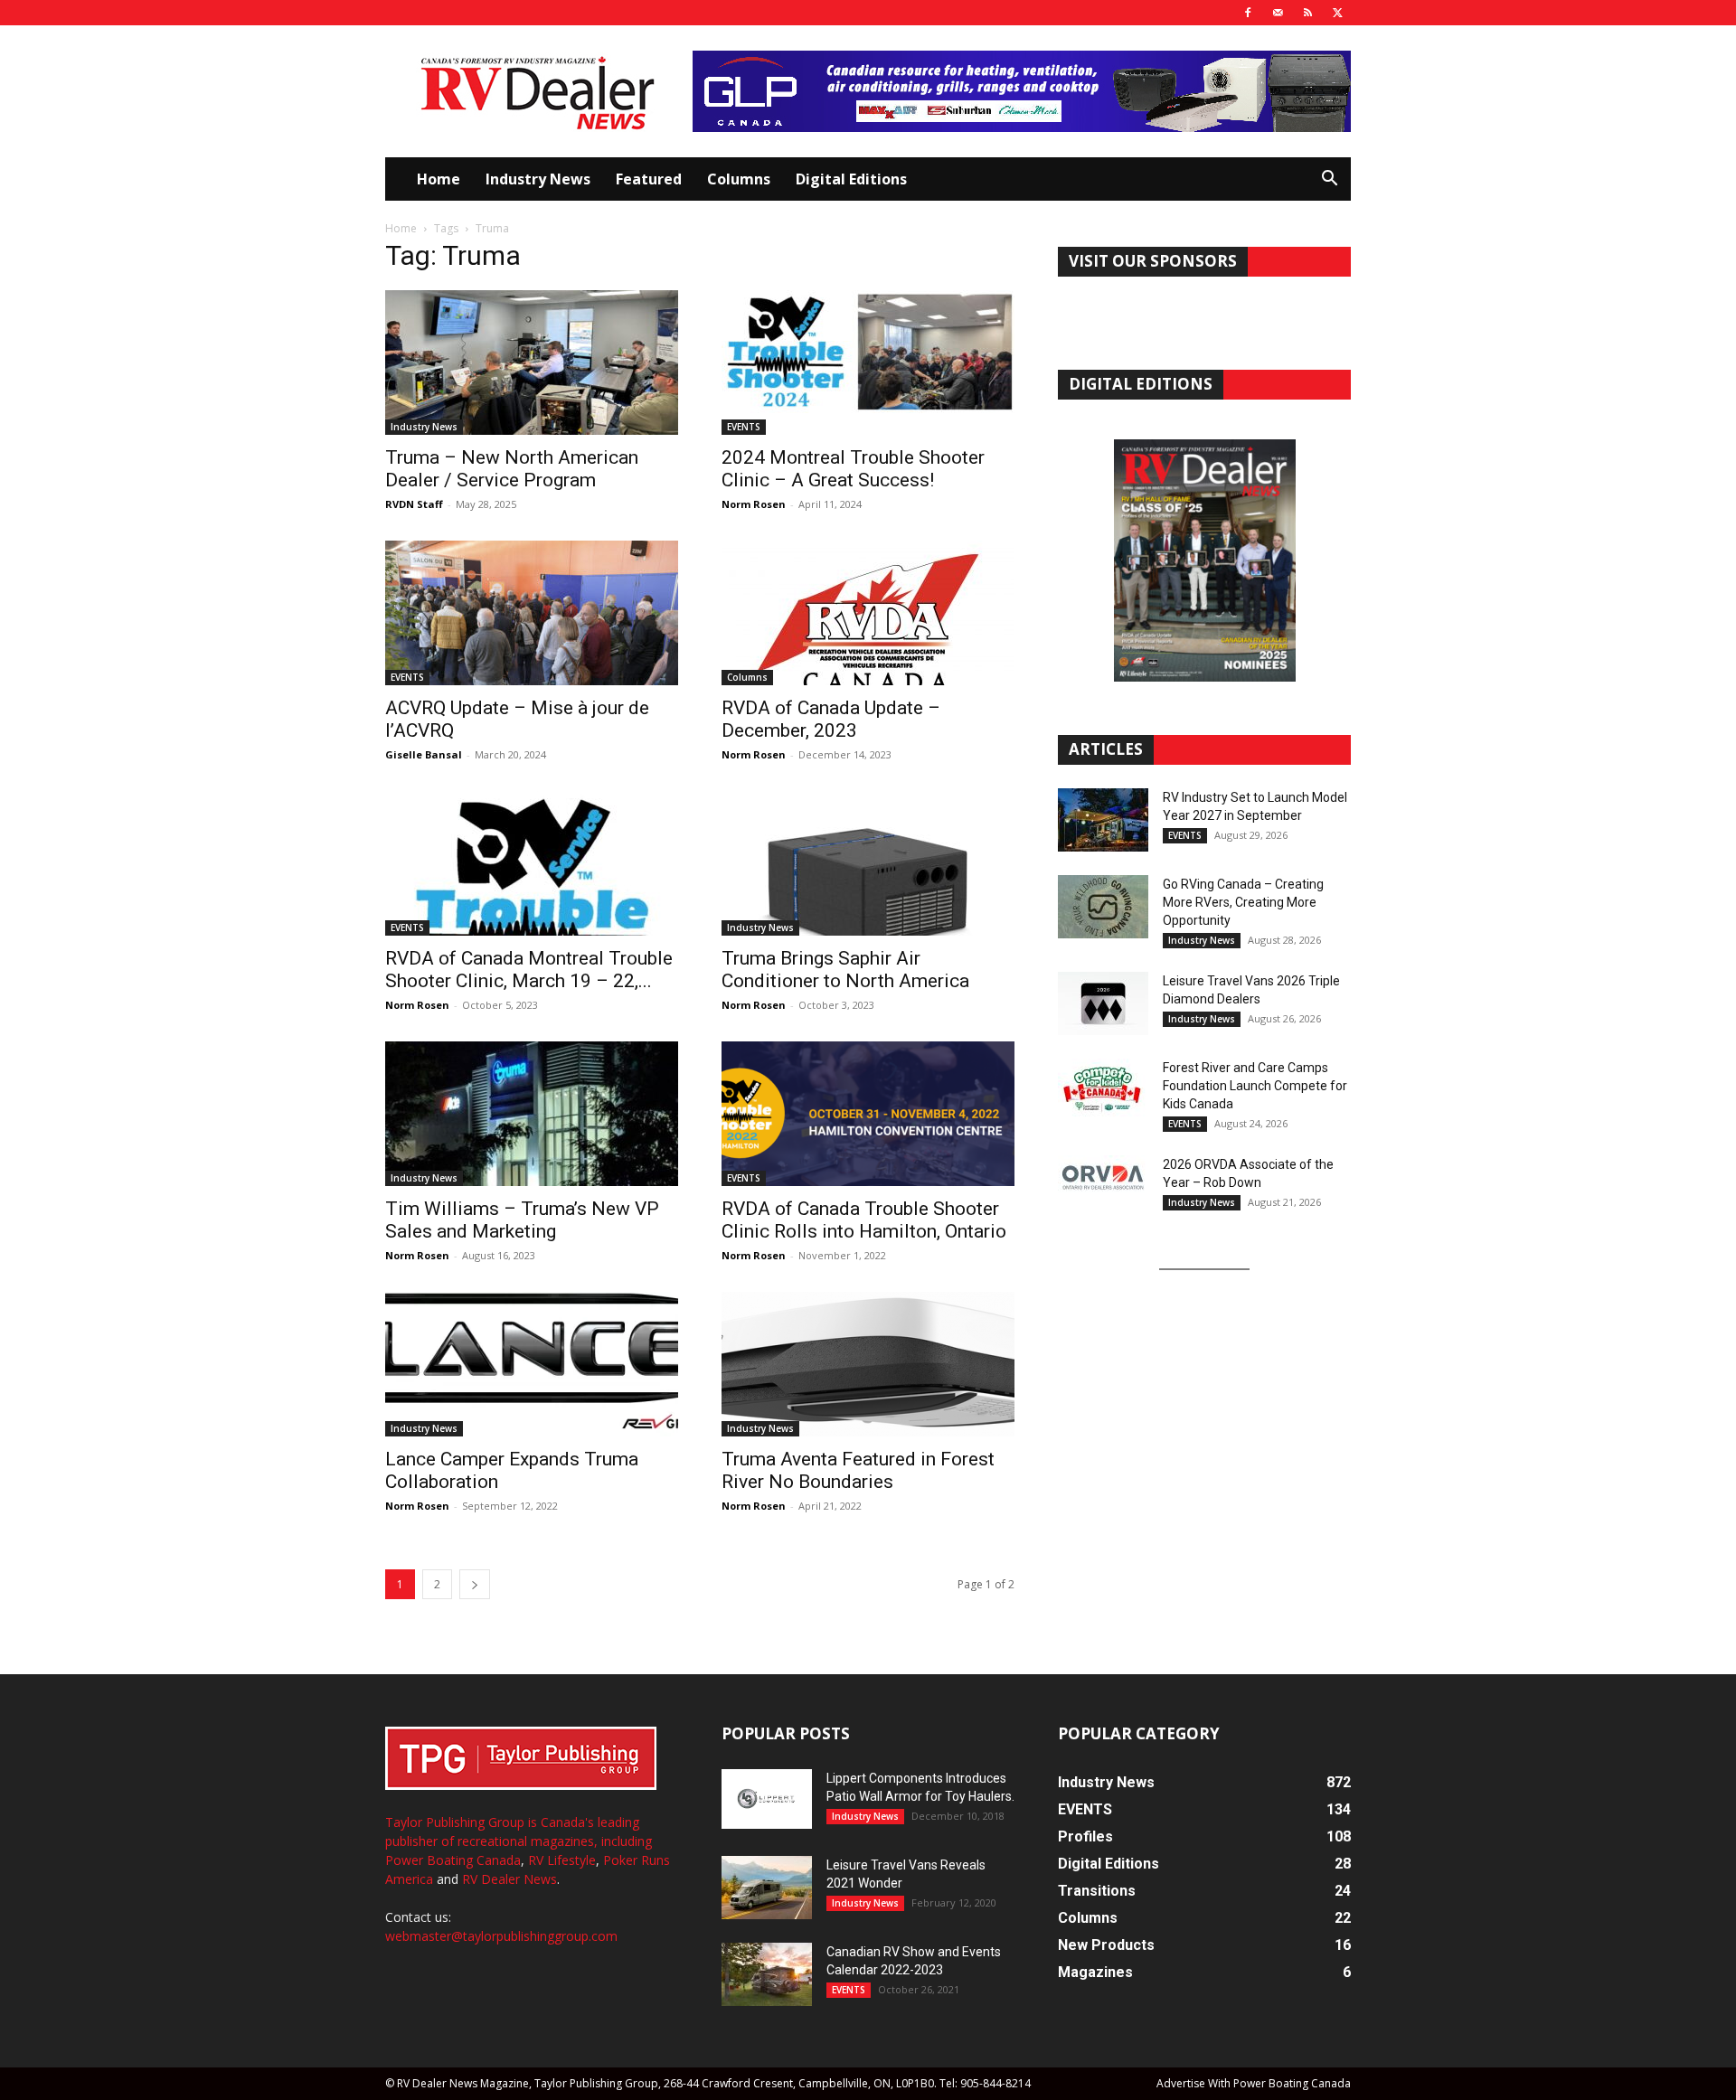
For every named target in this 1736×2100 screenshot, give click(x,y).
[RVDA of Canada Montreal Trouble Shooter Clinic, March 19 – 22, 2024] (532, 863)
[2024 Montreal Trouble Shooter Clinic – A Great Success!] (868, 363)
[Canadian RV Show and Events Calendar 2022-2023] (767, 1974)
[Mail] (1278, 13)
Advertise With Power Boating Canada (1254, 2083)
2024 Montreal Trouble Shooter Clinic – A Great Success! (853, 469)
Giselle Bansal (424, 754)
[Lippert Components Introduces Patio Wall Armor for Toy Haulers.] (767, 1799)
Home (439, 179)
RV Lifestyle (562, 1860)
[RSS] (1307, 13)
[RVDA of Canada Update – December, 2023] (868, 613)
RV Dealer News (509, 1879)
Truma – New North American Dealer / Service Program (512, 469)
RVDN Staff (414, 504)
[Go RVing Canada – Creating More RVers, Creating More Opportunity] (1103, 907)
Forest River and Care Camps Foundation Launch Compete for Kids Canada (1255, 1086)
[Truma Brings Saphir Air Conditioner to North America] (868, 863)
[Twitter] (1337, 13)
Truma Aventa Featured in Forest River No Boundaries (858, 1470)
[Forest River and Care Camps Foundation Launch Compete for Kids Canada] (1103, 1090)
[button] (1329, 180)
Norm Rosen (754, 504)
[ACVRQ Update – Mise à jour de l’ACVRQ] (532, 613)
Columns (739, 179)
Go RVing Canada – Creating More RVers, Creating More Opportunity (1243, 902)
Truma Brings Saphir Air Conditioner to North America (845, 970)
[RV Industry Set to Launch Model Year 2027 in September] (1103, 820)
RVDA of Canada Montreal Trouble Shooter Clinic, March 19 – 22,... (529, 970)
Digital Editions (851, 179)
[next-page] (475, 1584)
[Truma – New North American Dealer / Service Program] (532, 363)
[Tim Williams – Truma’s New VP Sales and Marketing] (532, 1114)
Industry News (538, 179)
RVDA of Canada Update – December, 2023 (831, 719)
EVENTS (744, 427)
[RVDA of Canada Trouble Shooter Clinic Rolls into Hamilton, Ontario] (868, 1114)
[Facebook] (1248, 13)
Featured (649, 179)
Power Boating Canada (453, 1860)
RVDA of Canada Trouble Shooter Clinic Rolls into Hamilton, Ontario (864, 1220)
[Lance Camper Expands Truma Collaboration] (532, 1364)
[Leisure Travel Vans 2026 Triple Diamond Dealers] (1103, 1003)
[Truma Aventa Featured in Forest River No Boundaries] (868, 1364)
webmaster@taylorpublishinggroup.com (501, 1936)
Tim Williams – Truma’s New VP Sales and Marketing (522, 1220)
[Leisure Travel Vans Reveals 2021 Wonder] (767, 1888)
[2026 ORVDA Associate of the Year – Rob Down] (1103, 1187)
